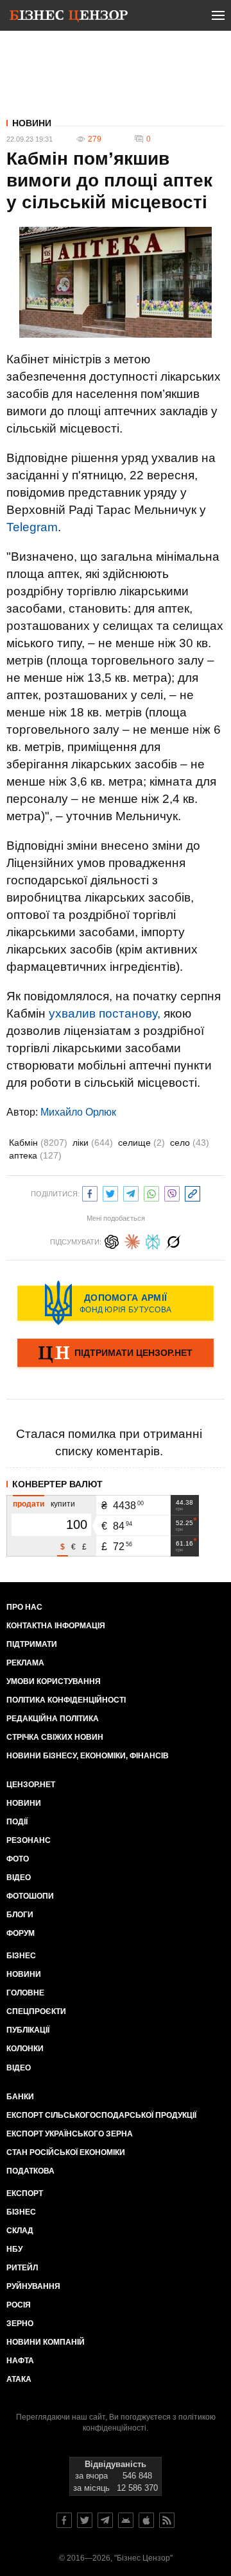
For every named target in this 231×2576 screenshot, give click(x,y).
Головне (25, 1993)
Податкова (30, 2171)
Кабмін (38, 1143)
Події (17, 1822)
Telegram (32, 527)
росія (19, 2305)
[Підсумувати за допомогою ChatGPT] (112, 1240)
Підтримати (32, 1644)
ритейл (22, 2268)
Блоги (20, 1915)
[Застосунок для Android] (126, 2520)
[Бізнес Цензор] (69, 18)
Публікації (28, 2030)
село (190, 1143)
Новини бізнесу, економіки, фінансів (88, 1756)
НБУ (14, 2249)
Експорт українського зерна (70, 2134)
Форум (21, 1933)
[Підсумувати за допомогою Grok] (173, 1240)
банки (20, 2097)
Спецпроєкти (36, 2011)
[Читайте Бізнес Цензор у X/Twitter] (85, 2520)
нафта (20, 2361)
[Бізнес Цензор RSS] (167, 2520)
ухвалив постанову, (105, 1013)
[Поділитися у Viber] (172, 1192)
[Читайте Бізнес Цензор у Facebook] (64, 2520)
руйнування (33, 2286)
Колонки (25, 2049)
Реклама (25, 1663)
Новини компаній (46, 2342)
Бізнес (21, 1956)
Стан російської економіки (66, 2152)
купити (63, 1504)
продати (29, 1504)
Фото (18, 1859)
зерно (20, 2324)
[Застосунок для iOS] (146, 2520)
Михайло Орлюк (78, 1112)
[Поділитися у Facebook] (90, 1192)
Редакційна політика (53, 1719)
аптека (35, 1155)
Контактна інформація (56, 1626)
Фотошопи (30, 1896)
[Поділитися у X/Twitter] (110, 1192)
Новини (32, 123)
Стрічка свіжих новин (55, 1737)
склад (20, 2231)
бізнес (21, 2212)
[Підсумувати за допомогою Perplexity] (153, 1240)
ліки (93, 1143)
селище (141, 1143)
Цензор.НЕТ (31, 1785)
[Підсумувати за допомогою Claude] (132, 1240)
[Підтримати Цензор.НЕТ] (116, 1354)
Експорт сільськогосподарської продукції (101, 2115)
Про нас (24, 1607)
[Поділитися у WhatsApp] (151, 1192)
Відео (19, 1878)
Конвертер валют (57, 1484)
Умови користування (54, 1681)
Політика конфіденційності (66, 1700)
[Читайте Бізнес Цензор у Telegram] (105, 2520)
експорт (25, 2193)
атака (19, 2379)
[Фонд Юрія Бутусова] (116, 1303)
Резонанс (29, 1840)
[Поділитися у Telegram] (131, 1192)
